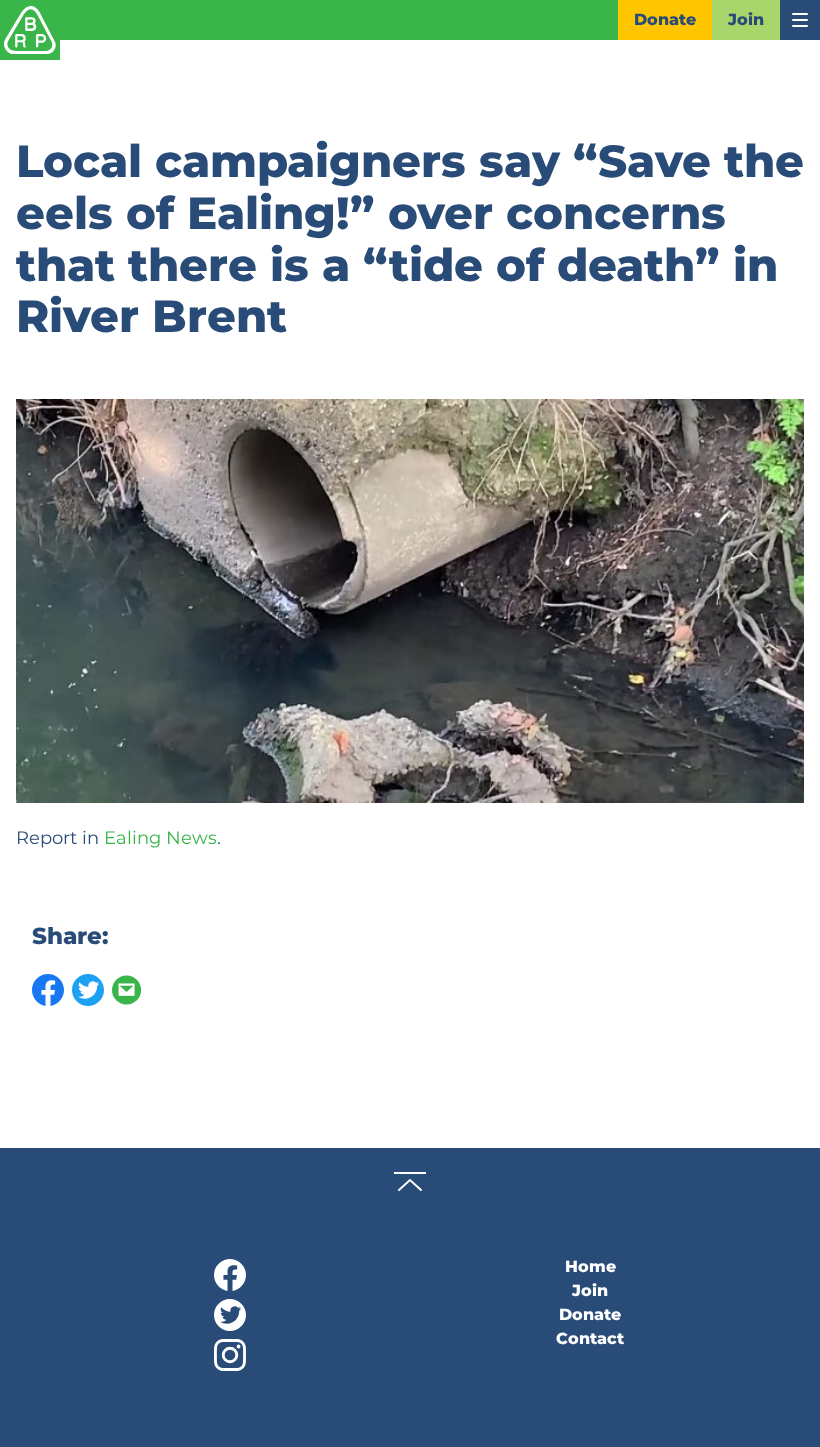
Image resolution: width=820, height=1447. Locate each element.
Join (746, 19)
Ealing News (160, 837)
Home (590, 1266)
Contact (590, 1338)
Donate (665, 19)
